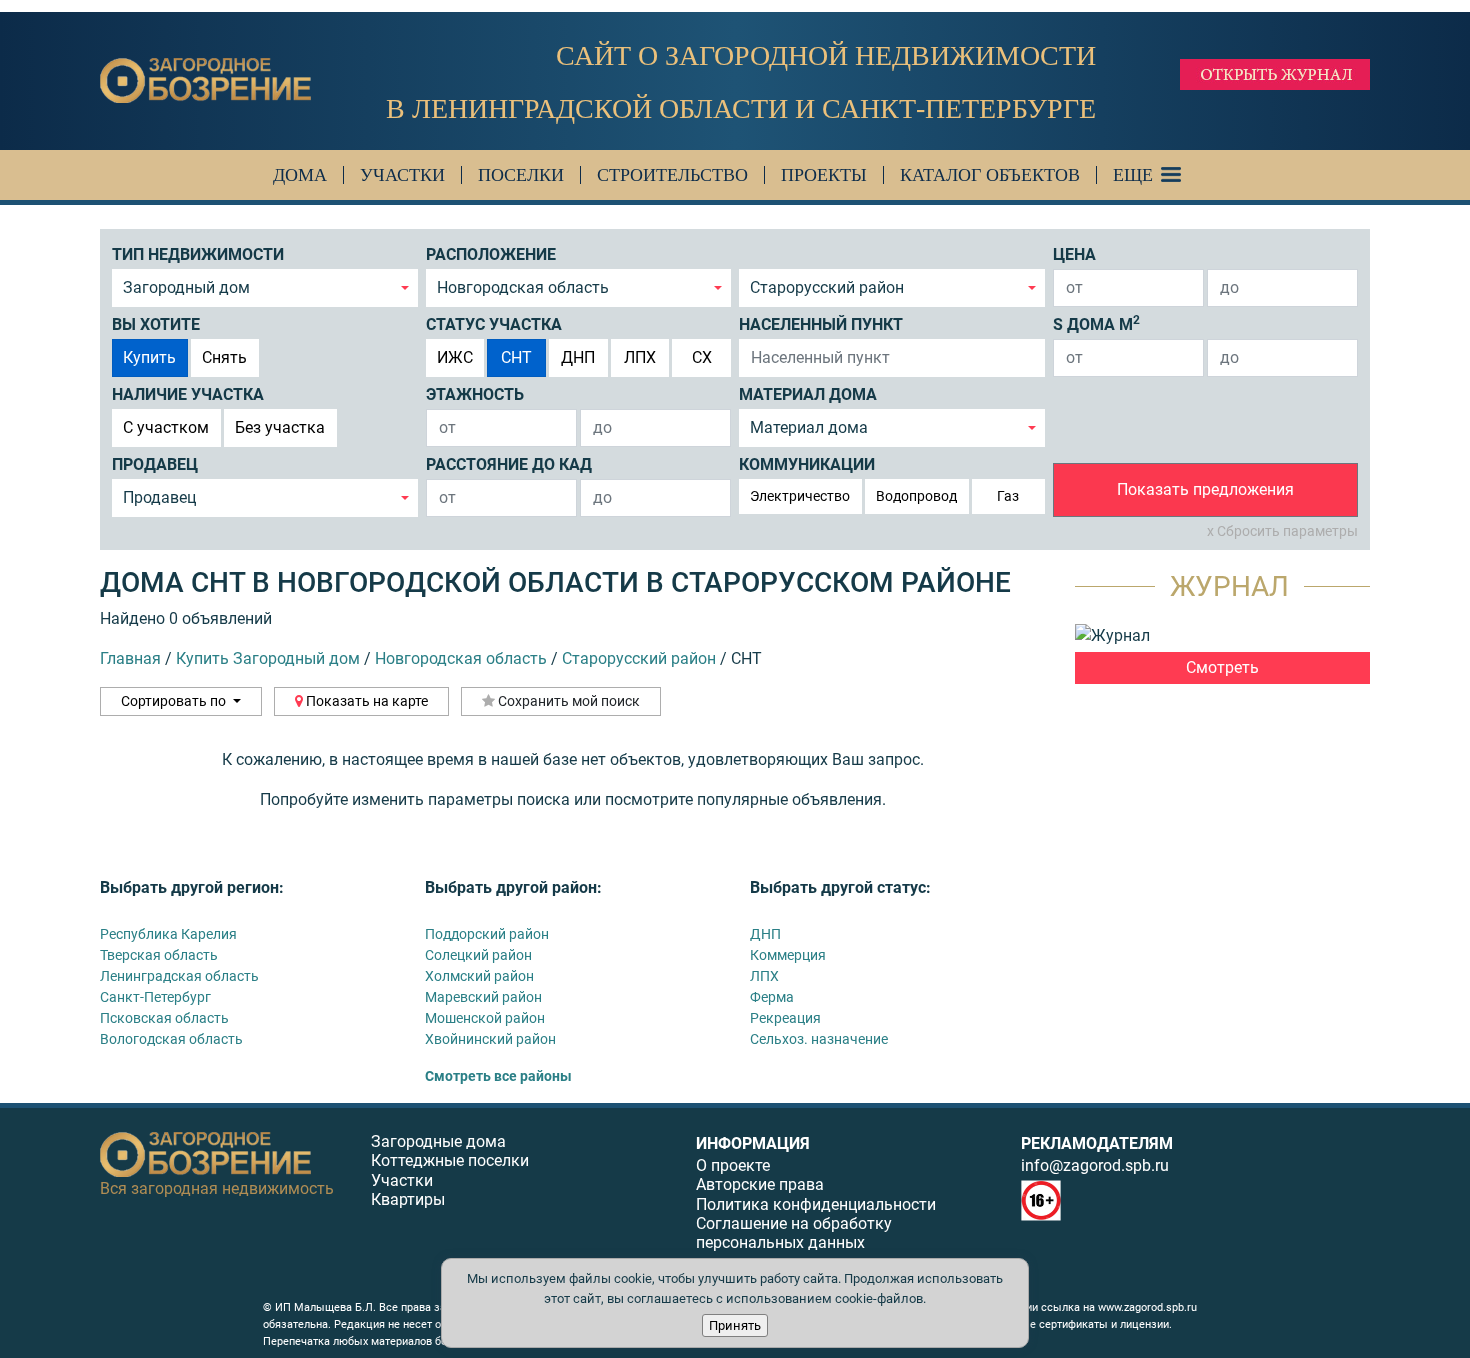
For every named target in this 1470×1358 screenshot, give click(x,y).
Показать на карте (365, 701)
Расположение (491, 254)
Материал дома (808, 394)
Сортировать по (175, 701)
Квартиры (408, 1199)
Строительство (672, 175)
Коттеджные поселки (450, 1160)
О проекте (733, 1165)
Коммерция (788, 955)
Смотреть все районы (498, 1076)
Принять (735, 1325)
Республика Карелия (168, 934)
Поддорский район (487, 934)
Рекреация (785, 1018)
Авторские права (760, 1184)
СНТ (516, 357)
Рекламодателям (1097, 1143)
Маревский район (483, 997)
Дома (300, 175)
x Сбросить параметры (1282, 531)
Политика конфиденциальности (816, 1204)
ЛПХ (640, 357)
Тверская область (159, 955)
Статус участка (494, 324)
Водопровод (916, 496)
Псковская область (164, 1018)
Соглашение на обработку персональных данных (794, 1233)
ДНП (578, 357)
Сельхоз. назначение (819, 1039)
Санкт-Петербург (155, 997)
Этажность (475, 394)
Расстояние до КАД (509, 464)
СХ (702, 357)
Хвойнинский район (490, 1039)
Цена (1074, 254)
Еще (1133, 175)
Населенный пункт (821, 324)
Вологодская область (171, 1039)
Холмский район (479, 976)
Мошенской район (485, 1018)
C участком (166, 427)
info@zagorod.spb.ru (1095, 1165)
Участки (402, 175)
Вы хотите (156, 324)
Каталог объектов (990, 175)
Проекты (824, 175)
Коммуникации (807, 464)
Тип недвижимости (198, 254)
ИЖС (455, 357)
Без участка (280, 427)
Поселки (521, 175)
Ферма (772, 997)
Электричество (800, 496)
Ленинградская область (179, 976)
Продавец (155, 464)
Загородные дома (438, 1141)
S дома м (1096, 323)
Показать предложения (1205, 489)
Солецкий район (478, 955)
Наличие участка (188, 394)
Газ (1008, 496)
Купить (149, 357)
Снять (224, 357)
